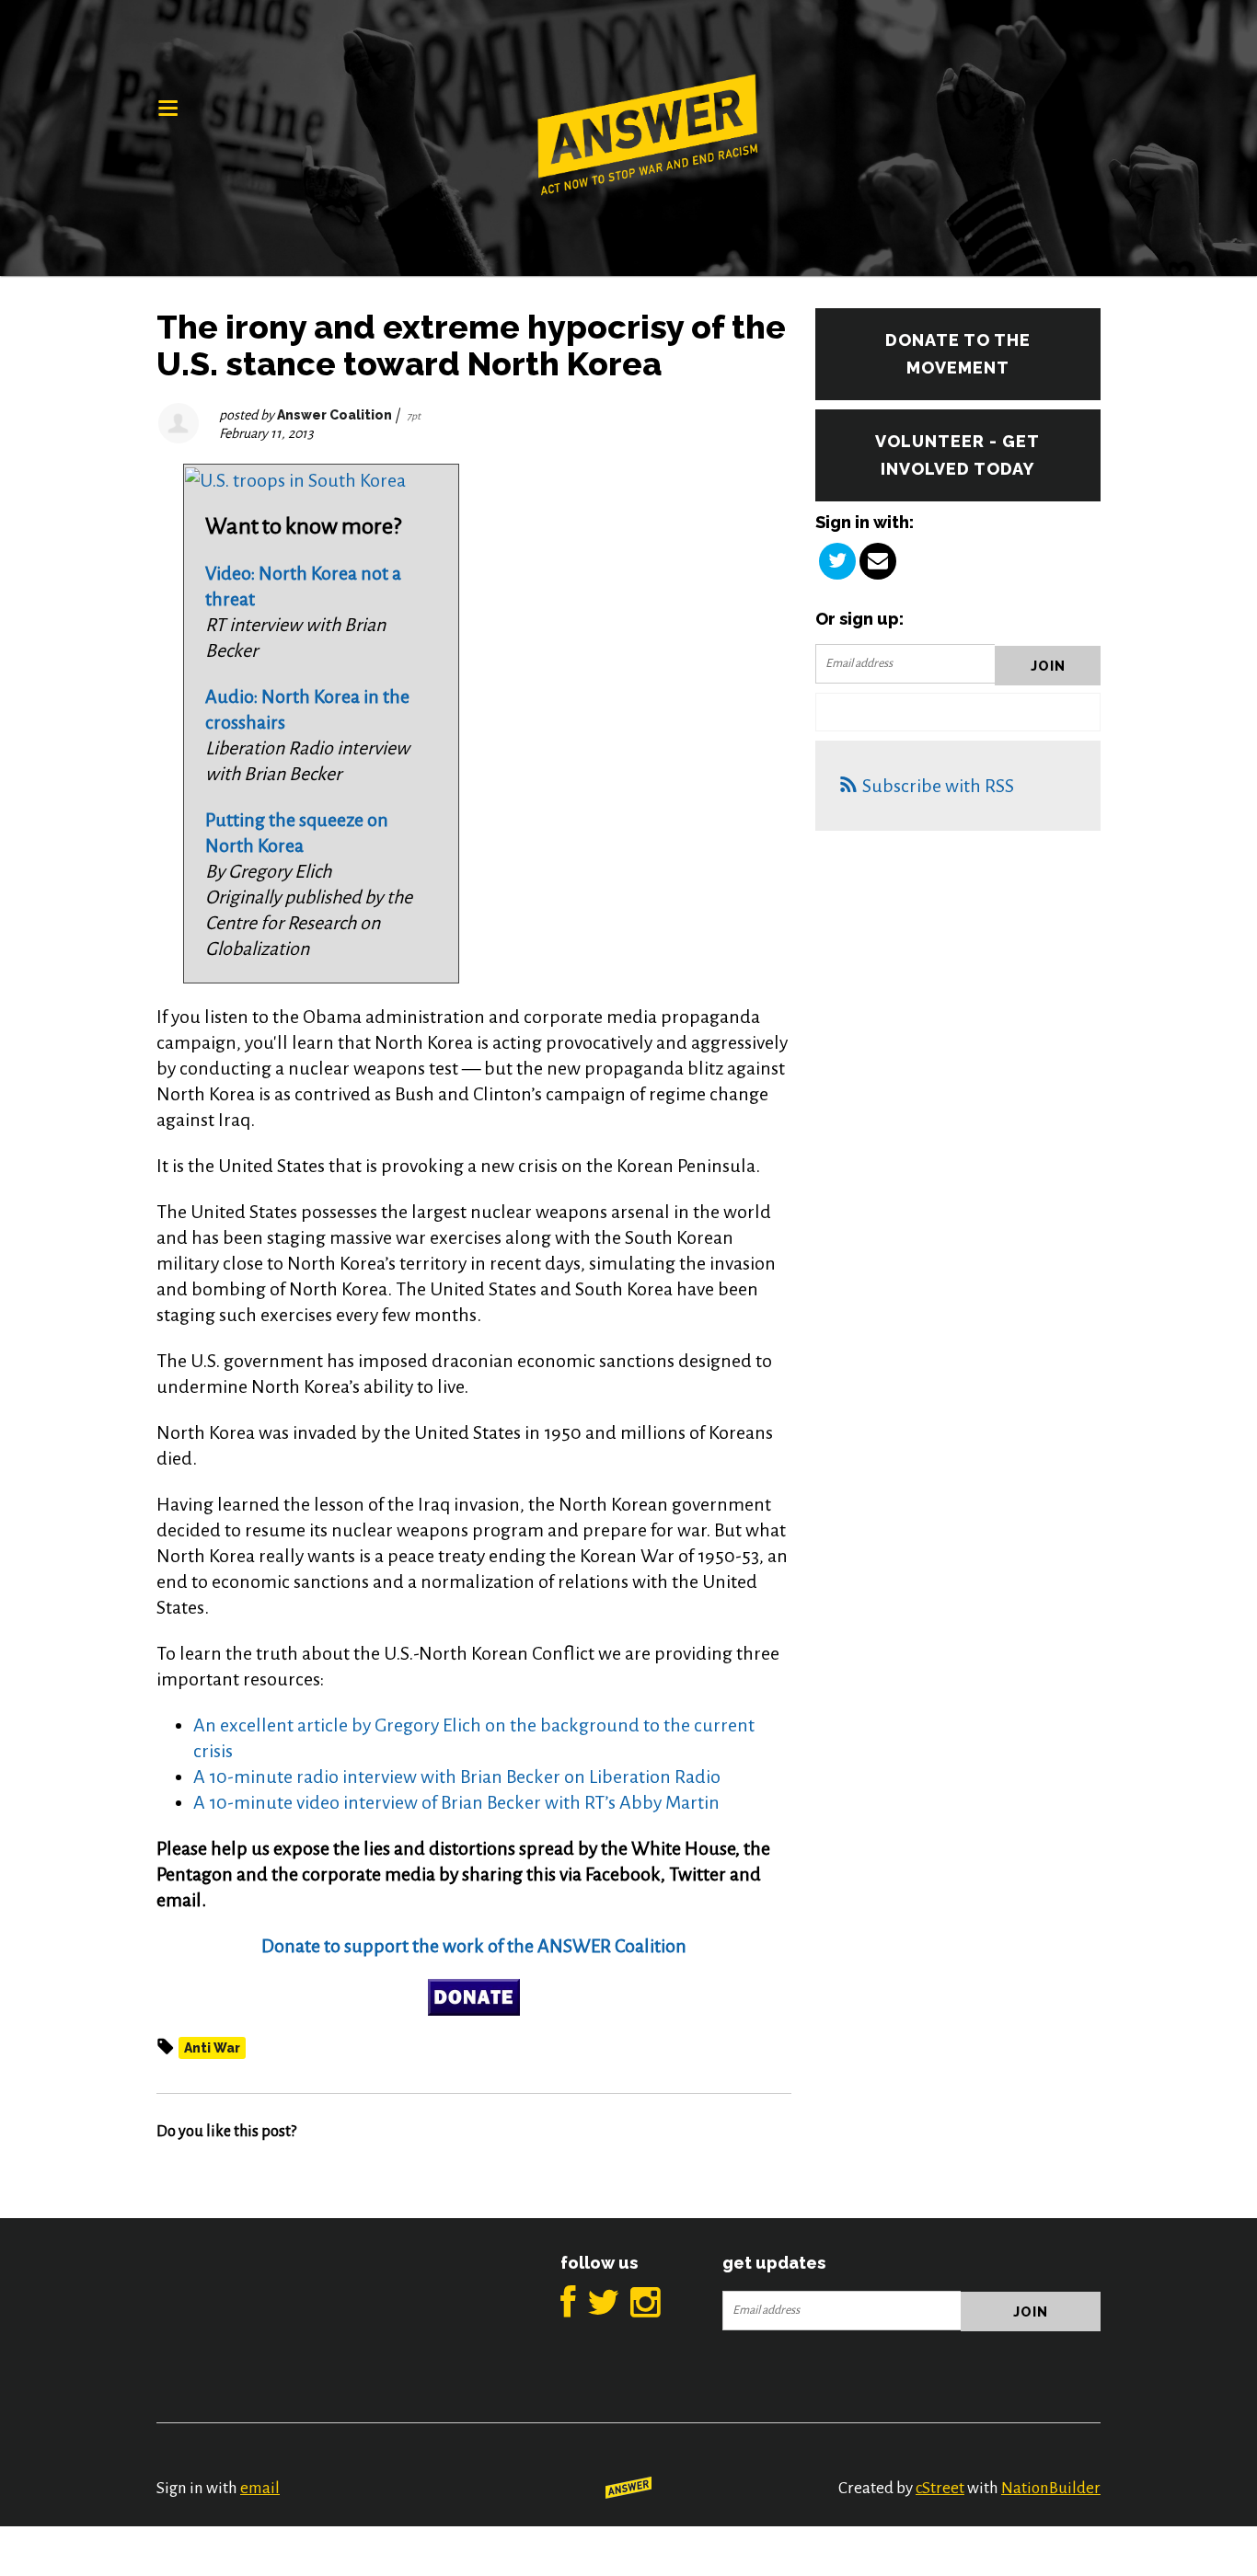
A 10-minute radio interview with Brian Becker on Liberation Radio (457, 1777)
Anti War (212, 2048)
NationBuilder (1051, 2488)
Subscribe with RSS (938, 786)
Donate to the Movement (958, 354)
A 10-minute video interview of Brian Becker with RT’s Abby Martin (456, 1802)
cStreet (940, 2488)
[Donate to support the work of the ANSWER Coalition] (474, 1997)
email (260, 2488)
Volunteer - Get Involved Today (957, 455)
